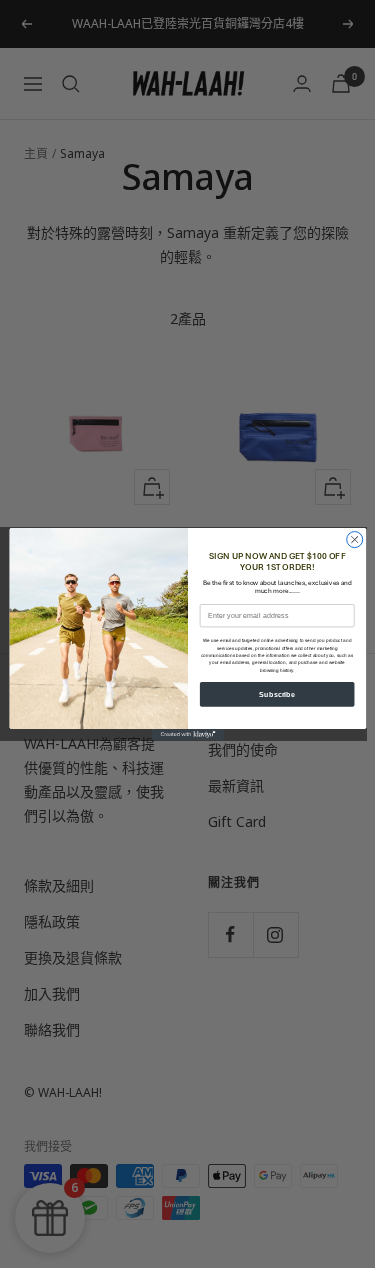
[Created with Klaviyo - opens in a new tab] (187, 734)
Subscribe (277, 694)
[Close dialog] (354, 540)
